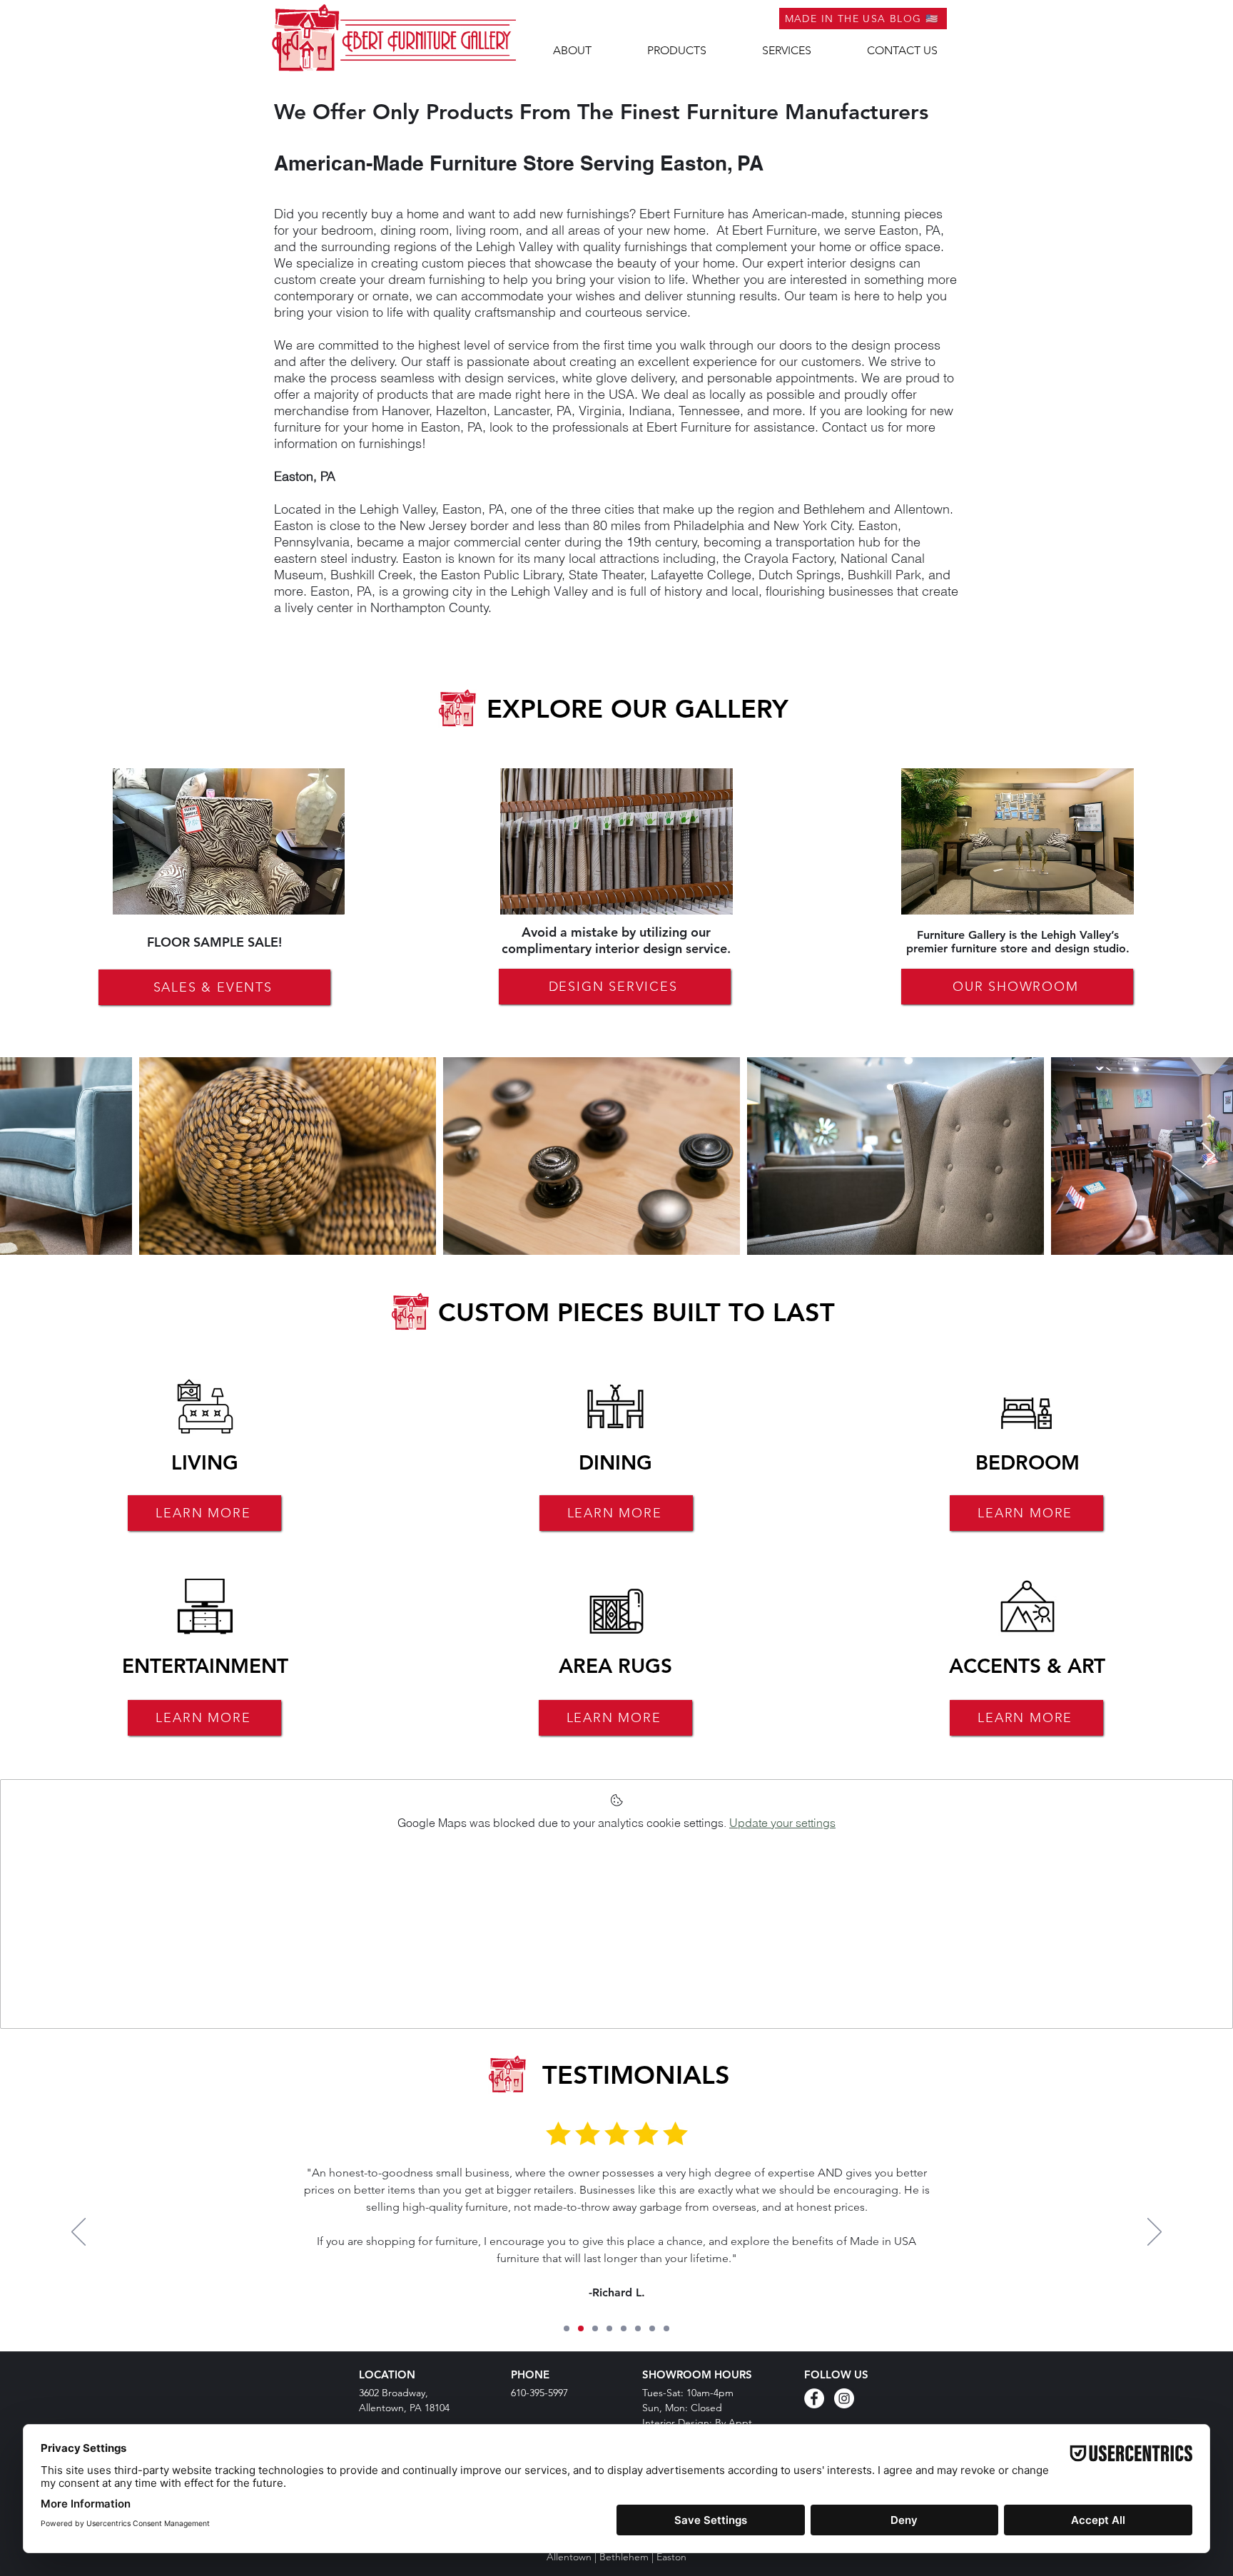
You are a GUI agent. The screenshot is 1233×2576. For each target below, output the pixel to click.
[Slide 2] (638, 2328)
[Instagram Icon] (844, 2398)
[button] (677, 51)
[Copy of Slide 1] (581, 2328)
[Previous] (78, 2233)
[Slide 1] (567, 2328)
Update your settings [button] (782, 1823)
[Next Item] (1208, 1156)
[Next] (1155, 2233)
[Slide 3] (652, 2328)
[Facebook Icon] (814, 2398)
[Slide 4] (666, 2328)
